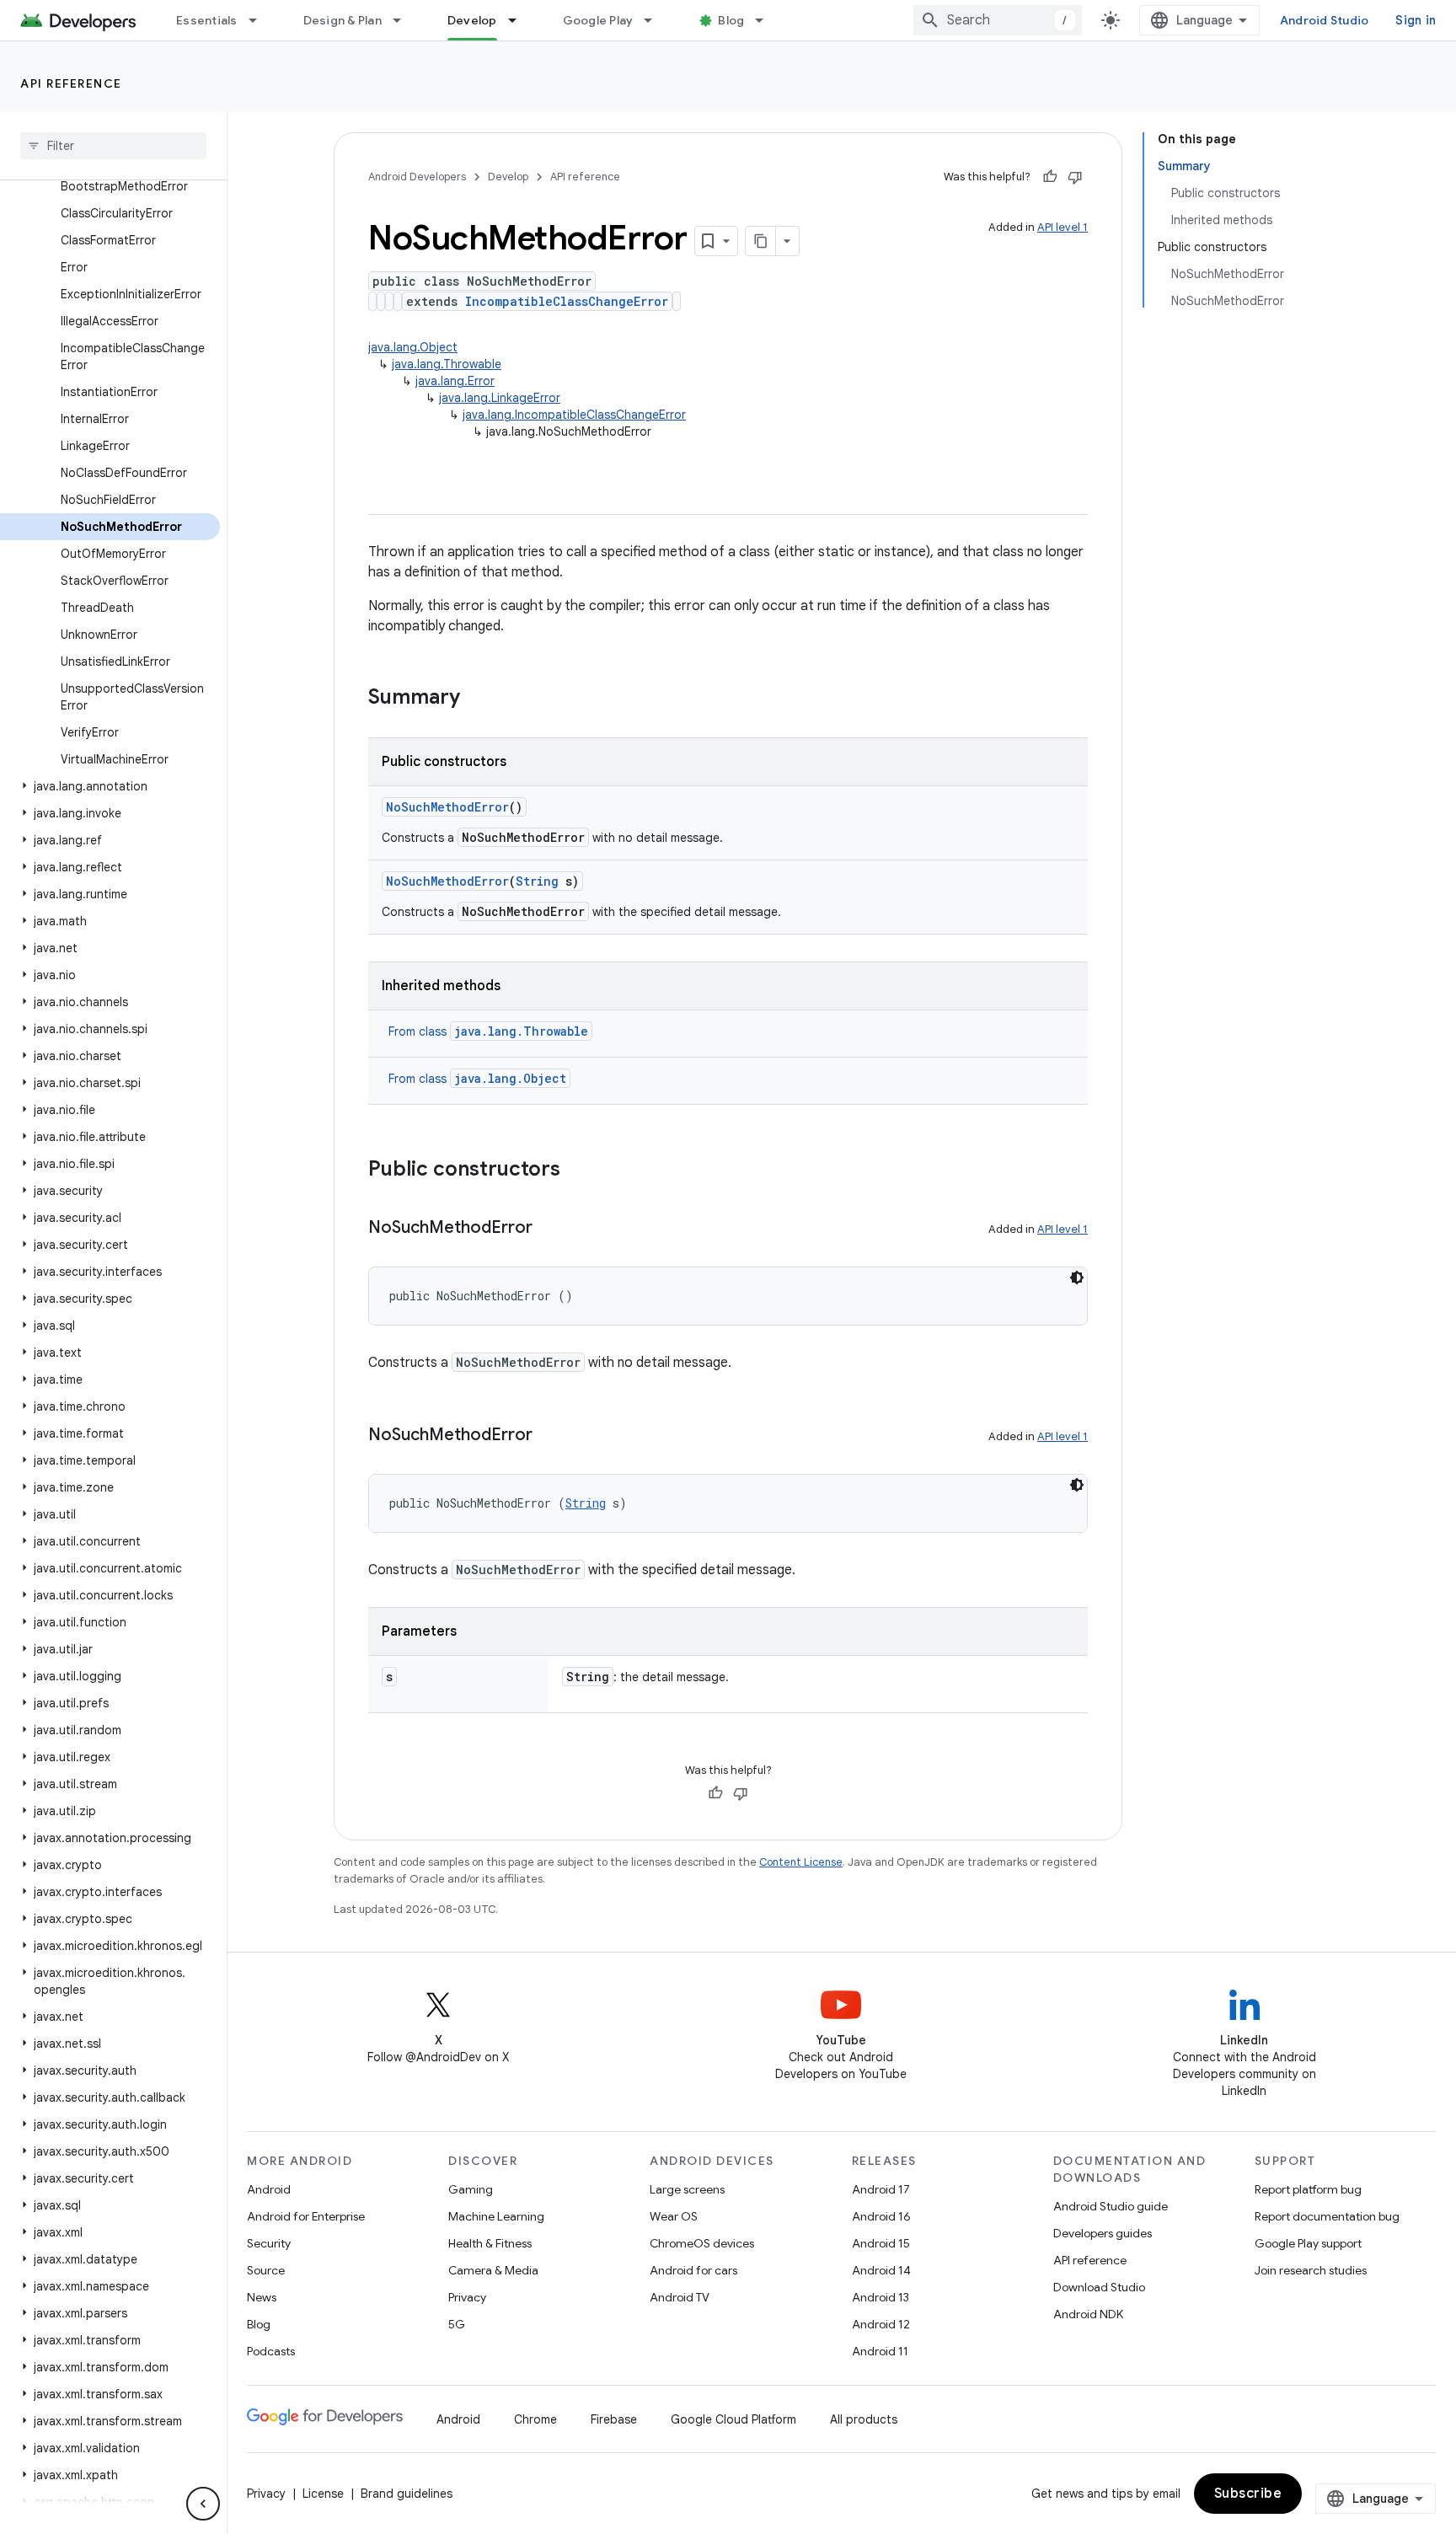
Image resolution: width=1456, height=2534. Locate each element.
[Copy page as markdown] (761, 241)
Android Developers (417, 177)
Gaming (471, 2189)
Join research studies (1311, 2270)
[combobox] (998, 20)
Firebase (614, 2419)
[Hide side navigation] (203, 2504)
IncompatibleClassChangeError (567, 301)
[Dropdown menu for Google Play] (656, 20)
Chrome (535, 2419)
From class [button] (488, 1031)
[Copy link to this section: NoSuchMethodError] (549, 1229)
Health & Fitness (490, 2243)
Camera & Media (493, 2270)
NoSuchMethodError (447, 807)
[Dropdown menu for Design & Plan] (404, 20)
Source (266, 2270)
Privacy (467, 2297)
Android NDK (1088, 2314)
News (262, 2297)
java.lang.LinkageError (500, 398)
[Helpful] (1050, 177)
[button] (110, 786)
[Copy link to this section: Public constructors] (577, 1171)
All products (864, 2419)
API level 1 (1063, 227)
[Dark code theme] (1077, 1278)
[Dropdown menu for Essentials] (260, 20)
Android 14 (881, 2270)
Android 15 (881, 2243)
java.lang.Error (455, 381)
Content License (801, 1862)
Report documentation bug (1327, 2216)
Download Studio (1099, 2287)
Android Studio (1325, 20)
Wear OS (674, 2216)
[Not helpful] (1075, 177)
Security (269, 2243)
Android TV (680, 2297)
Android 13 (881, 2297)
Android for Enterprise (306, 2216)
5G (457, 2324)
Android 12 (881, 2324)
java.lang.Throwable (447, 364)
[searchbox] (113, 146)
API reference (71, 83)
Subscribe (1248, 2494)
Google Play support (1308, 2243)
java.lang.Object (413, 347)
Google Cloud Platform (733, 2419)
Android (269, 2189)
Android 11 (880, 2351)
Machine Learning (496, 2216)
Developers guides (1103, 2233)
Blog (731, 20)
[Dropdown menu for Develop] (520, 20)
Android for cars (693, 2270)
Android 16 (881, 2216)
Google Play (598, 20)
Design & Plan (343, 20)
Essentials (207, 20)
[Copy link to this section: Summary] (477, 699)
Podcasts (271, 2351)
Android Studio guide (1111, 2206)
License (323, 2494)
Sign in (1416, 20)
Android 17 (881, 2189)
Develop (472, 20)
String (537, 881)
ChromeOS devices (702, 2243)
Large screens (687, 2189)
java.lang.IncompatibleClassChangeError (574, 415)
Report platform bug (1308, 2189)
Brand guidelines (407, 2494)
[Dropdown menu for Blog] (767, 20)
